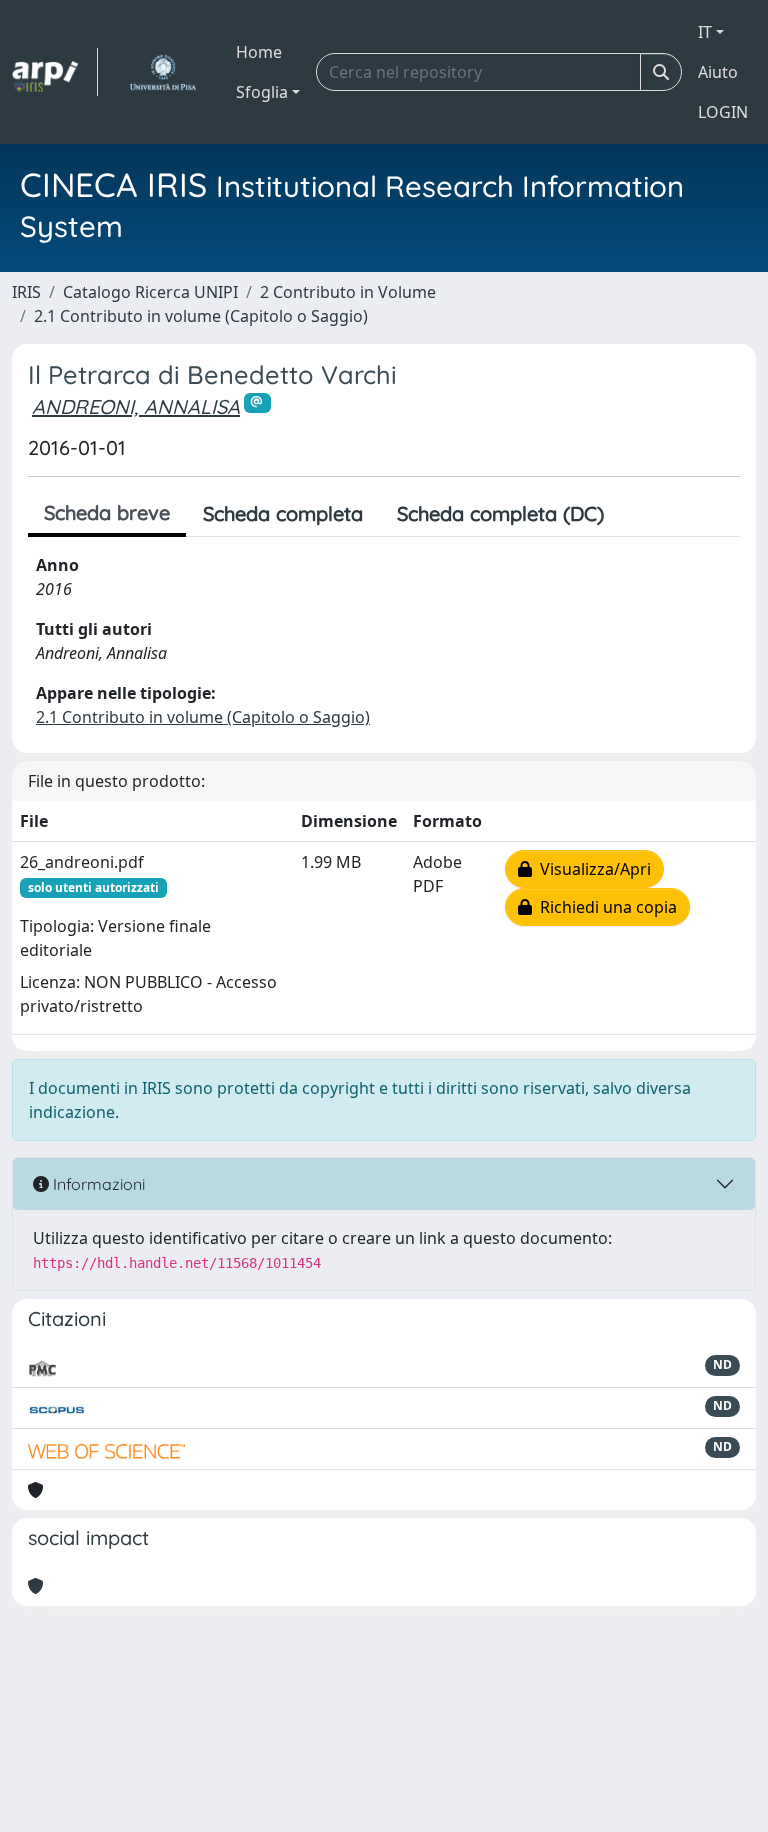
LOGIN (723, 112)
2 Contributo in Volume (348, 292)
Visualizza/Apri (591, 869)
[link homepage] (55, 72)
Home (259, 52)
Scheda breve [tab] (107, 512)
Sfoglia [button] (262, 92)
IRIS (26, 292)
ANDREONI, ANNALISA (136, 406)
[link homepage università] (162, 72)
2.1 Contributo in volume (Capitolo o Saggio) (201, 316)
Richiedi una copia (604, 907)
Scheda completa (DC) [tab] (500, 513)
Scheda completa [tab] (283, 513)
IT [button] (705, 32)
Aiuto (718, 72)
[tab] (638, 514)
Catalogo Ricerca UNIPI (150, 292)
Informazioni (97, 1184)
